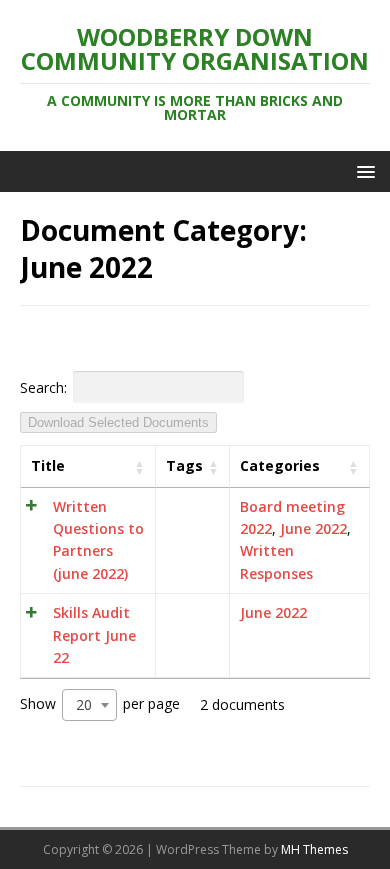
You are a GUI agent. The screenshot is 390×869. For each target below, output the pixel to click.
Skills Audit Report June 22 (94, 635)
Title (48, 465)
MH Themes (314, 849)
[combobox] (89, 705)
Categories (280, 465)
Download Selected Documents (118, 422)
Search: (43, 386)
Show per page (100, 704)
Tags (184, 465)
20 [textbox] (84, 704)
